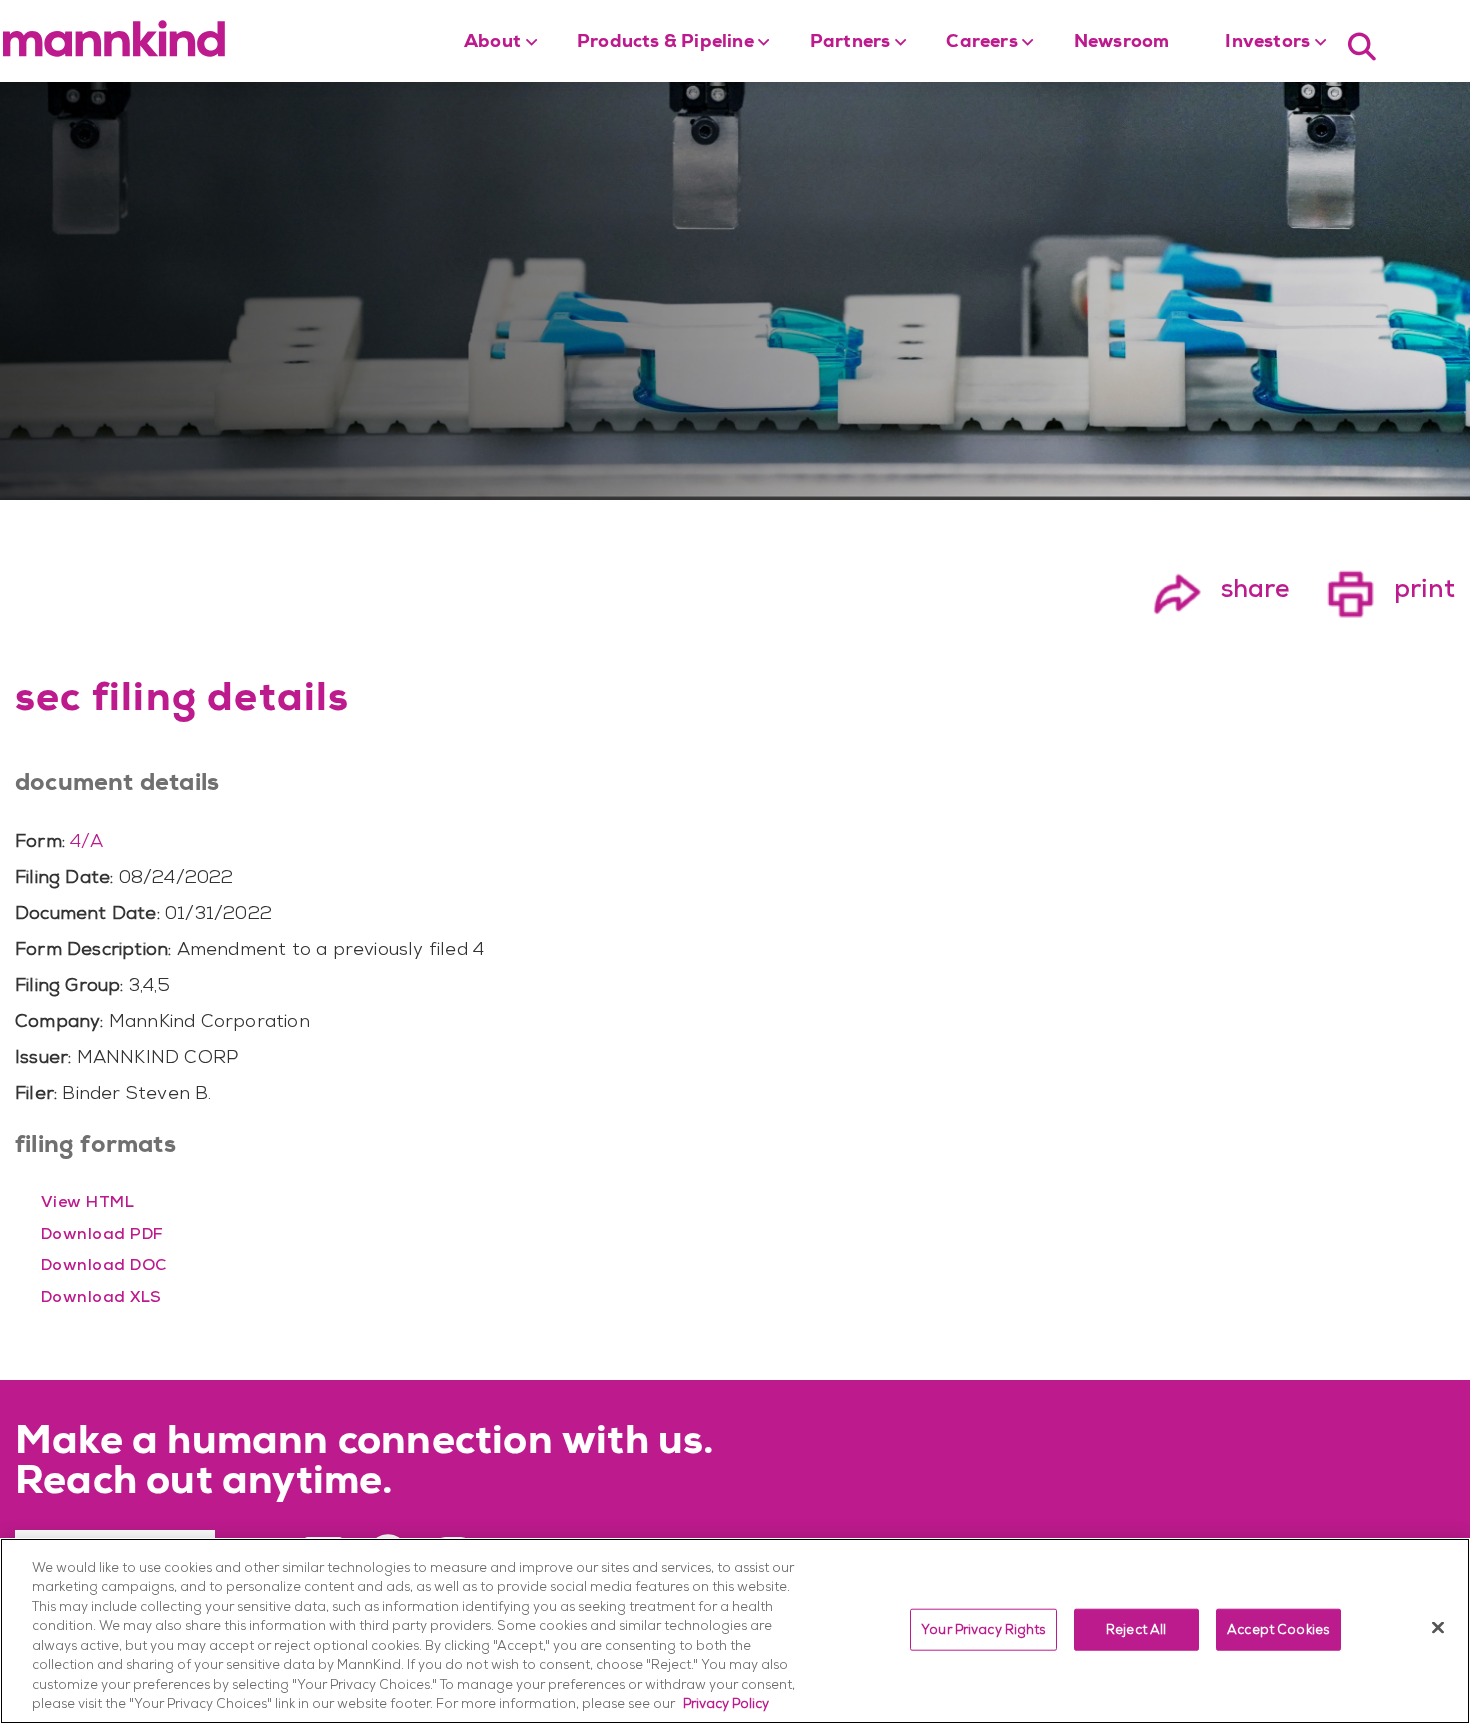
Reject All (1136, 1629)
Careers (981, 43)
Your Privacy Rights (983, 1629)
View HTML (87, 1201)
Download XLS (101, 1296)
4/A (86, 840)
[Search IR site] (1362, 44)
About (492, 43)
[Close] (1438, 1627)
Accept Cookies (1278, 1629)
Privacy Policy (726, 1703)
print (1390, 588)
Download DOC (104, 1264)
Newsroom (1122, 43)
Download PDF (102, 1233)
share (1221, 588)
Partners (850, 43)
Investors (1267, 43)
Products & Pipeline (665, 43)
